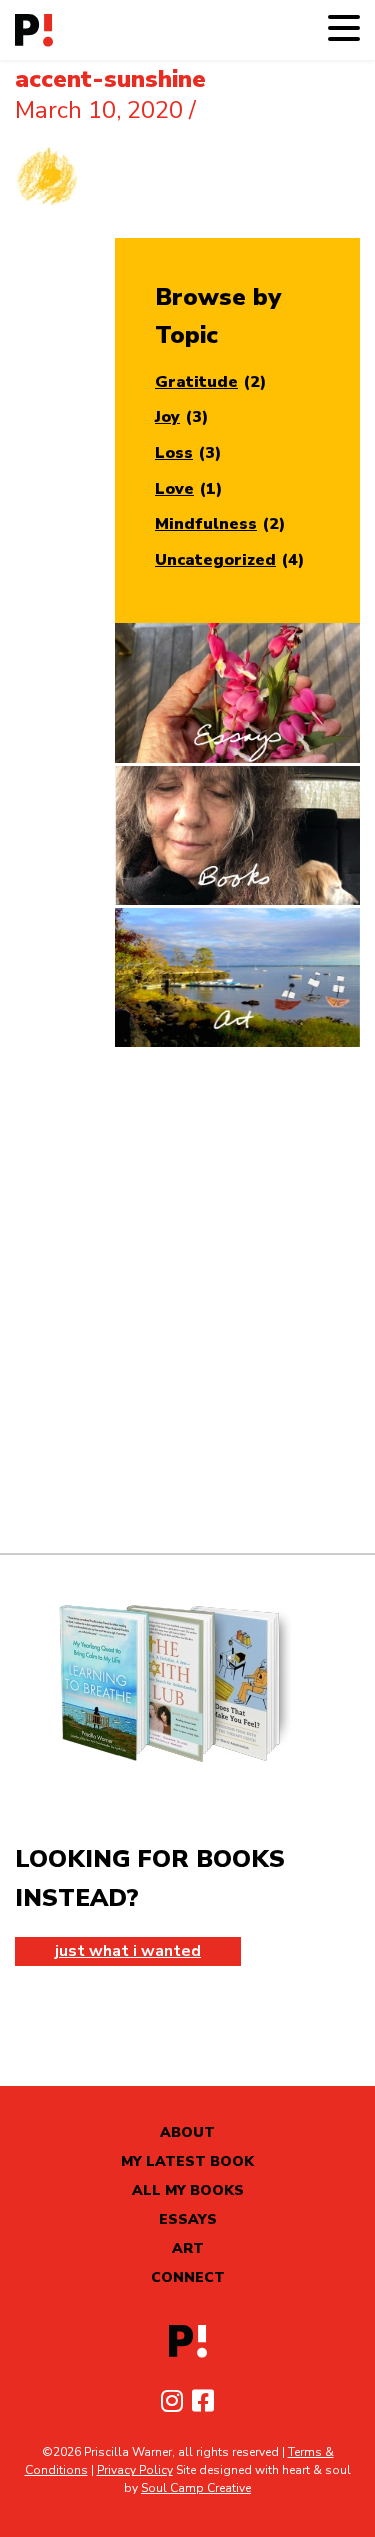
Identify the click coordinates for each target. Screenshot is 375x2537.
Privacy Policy (135, 2470)
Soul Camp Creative (196, 2488)
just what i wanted (128, 1951)
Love (174, 489)
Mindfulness (206, 524)
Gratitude (196, 382)
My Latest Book (187, 2161)
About (187, 2132)
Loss (174, 453)
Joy (167, 417)
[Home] (34, 30)
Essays (188, 2219)
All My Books (188, 2190)
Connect (188, 2277)
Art (188, 2248)
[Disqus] (187, 1300)
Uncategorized (215, 560)
